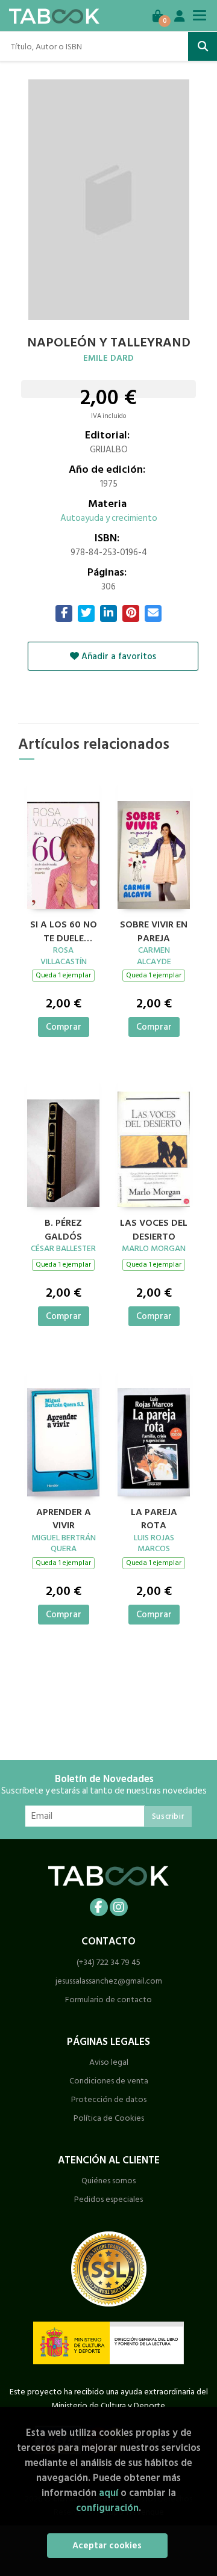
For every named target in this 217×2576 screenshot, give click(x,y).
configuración (107, 2508)
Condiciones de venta (109, 2081)
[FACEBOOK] (99, 1907)
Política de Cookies (109, 2118)
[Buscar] (203, 46)
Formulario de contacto (108, 2000)
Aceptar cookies (107, 2546)
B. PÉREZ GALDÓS (63, 1228)
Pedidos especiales (108, 2199)
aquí (108, 2493)
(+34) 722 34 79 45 (108, 1962)
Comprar (64, 1027)
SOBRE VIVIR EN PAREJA (154, 930)
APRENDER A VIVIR (64, 1517)
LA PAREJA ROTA (154, 1517)
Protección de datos (109, 2099)
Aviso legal (109, 2062)
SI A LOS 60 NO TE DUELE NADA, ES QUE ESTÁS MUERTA (64, 930)
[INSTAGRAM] (119, 1907)
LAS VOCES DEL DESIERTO (154, 1228)
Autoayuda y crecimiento (109, 518)
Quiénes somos (108, 2181)
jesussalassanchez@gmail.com (109, 1981)
